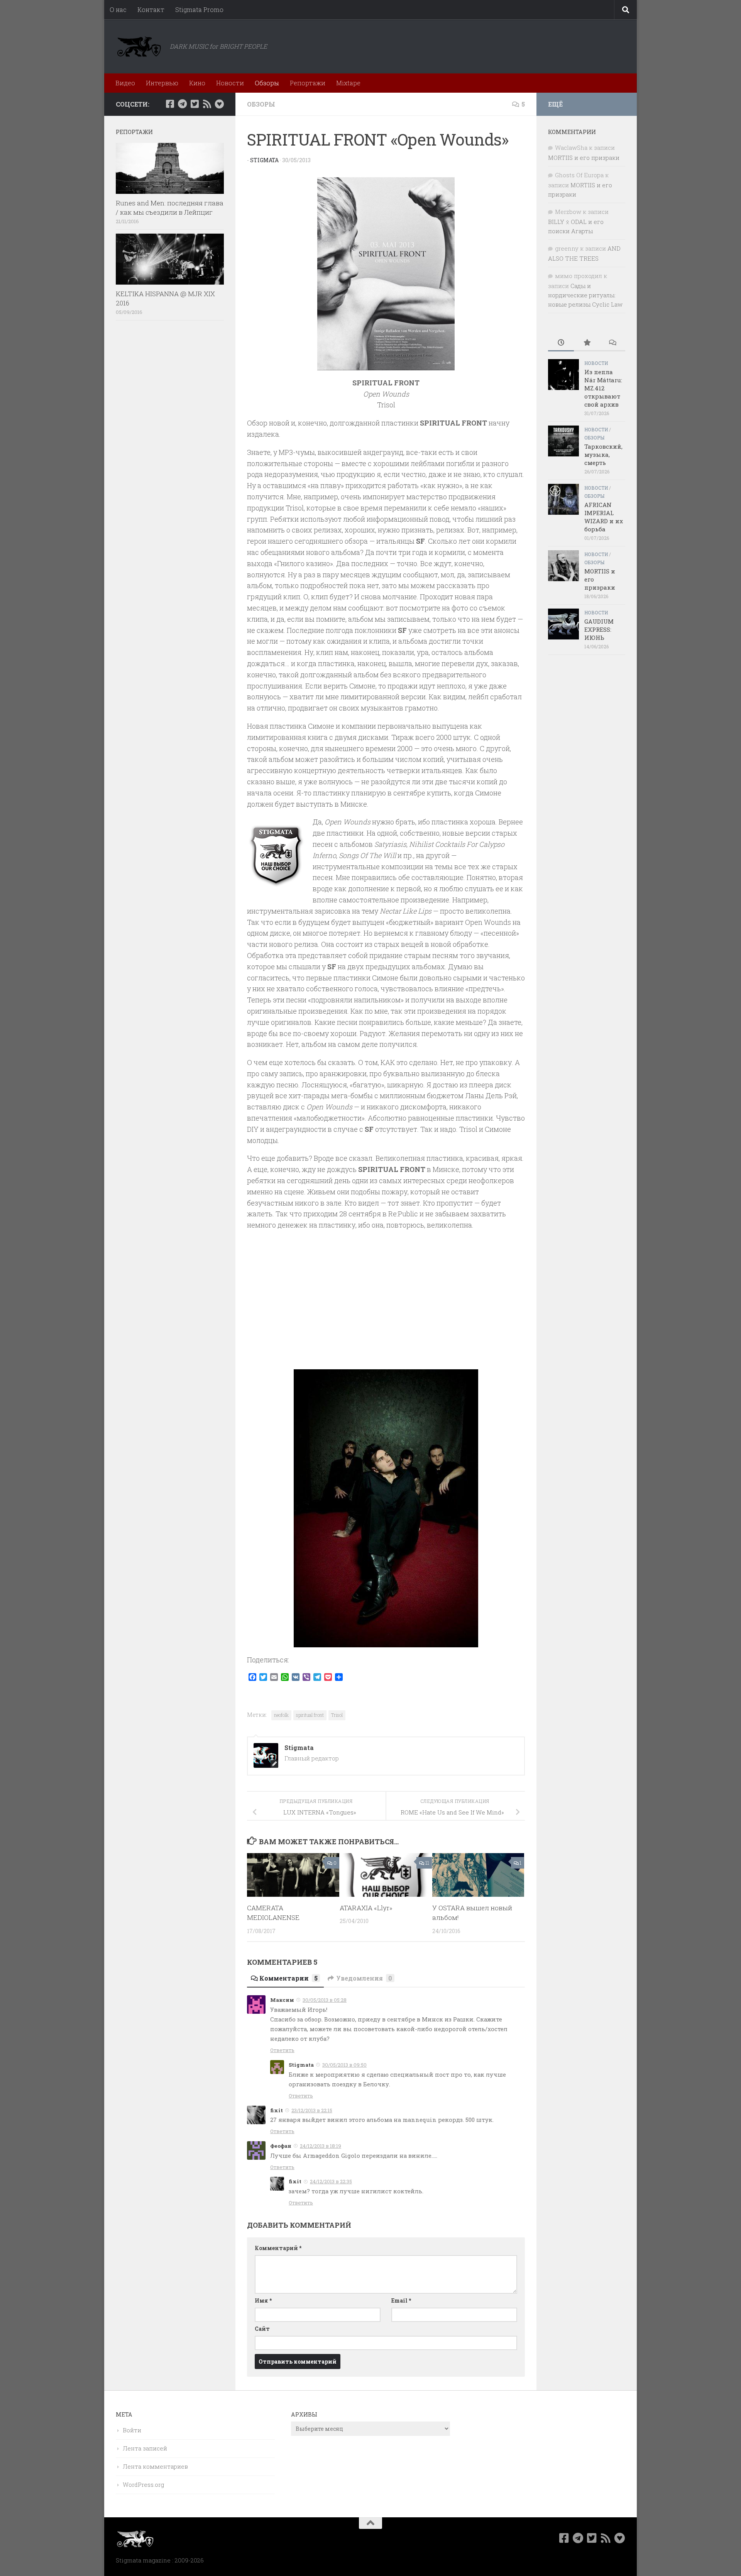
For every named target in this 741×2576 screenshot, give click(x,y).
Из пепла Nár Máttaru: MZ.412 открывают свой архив (603, 388)
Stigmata (264, 160)
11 (427, 1863)
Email (401, 2300)
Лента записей (145, 2448)
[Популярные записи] (587, 343)
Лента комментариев (155, 2466)
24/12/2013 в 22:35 (331, 2181)
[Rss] (207, 104)
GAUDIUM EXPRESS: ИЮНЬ (599, 629)
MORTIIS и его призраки (584, 158)
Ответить (282, 2050)
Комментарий (278, 2248)
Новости (230, 83)
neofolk (281, 1715)
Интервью (162, 83)
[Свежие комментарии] (612, 343)
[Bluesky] (219, 104)
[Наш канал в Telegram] (182, 104)
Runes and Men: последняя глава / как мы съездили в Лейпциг (170, 208)
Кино (197, 83)
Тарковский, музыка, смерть (603, 454)
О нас (118, 9)
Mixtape (348, 83)
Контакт (151, 9)
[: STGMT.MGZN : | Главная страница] (139, 46)
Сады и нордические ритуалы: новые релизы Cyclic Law (585, 295)
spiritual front (310, 1715)
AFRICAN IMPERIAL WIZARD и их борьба (604, 517)
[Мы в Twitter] (195, 104)
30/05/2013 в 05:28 (325, 2000)
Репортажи (308, 83)
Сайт (262, 2329)
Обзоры (267, 83)
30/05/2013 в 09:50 (344, 2065)
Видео (125, 83)
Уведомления (364, 1978)
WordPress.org (143, 2484)
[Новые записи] (561, 343)
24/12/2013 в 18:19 (321, 2146)
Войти (132, 2430)
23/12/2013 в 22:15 (312, 2110)
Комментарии (288, 1978)
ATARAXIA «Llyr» (366, 1908)
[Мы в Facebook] (170, 104)
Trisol (337, 1715)
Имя (263, 2300)
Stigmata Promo (199, 9)
